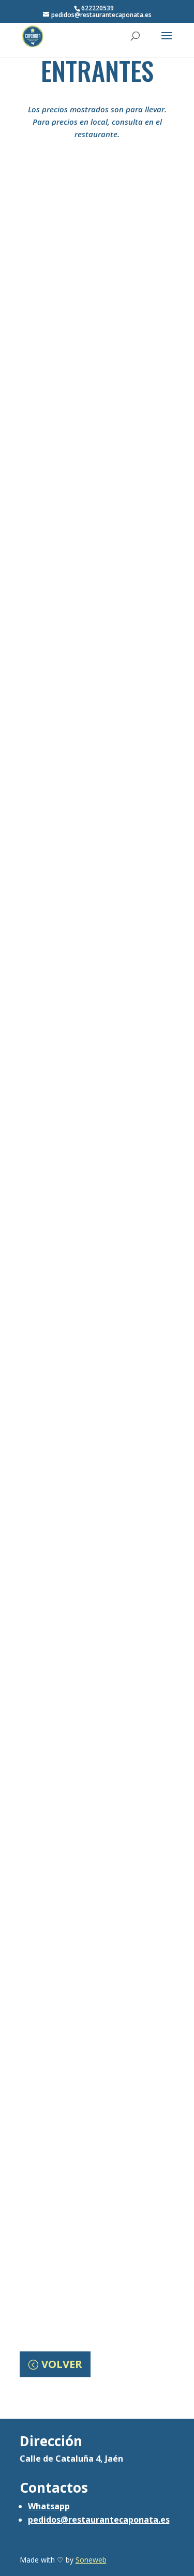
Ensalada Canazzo (97, 645)
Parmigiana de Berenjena (97, 1183)
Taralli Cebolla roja (97, 1721)
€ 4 (96, 1204)
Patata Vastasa (97, 1004)
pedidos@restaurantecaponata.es (99, 2520)
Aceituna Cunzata (97, 287)
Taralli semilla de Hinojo (97, 2080)
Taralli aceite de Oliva (97, 1901)
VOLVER (62, 2364)
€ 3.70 (96, 307)
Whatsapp (49, 2506)
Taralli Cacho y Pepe (97, 2259)
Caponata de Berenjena (97, 825)
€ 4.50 (96, 1024)
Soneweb (91, 2560)
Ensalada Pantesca (97, 1363)
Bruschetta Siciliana (97, 1542)
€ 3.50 (96, 486)
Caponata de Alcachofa (97, 466)
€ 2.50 (96, 1742)
